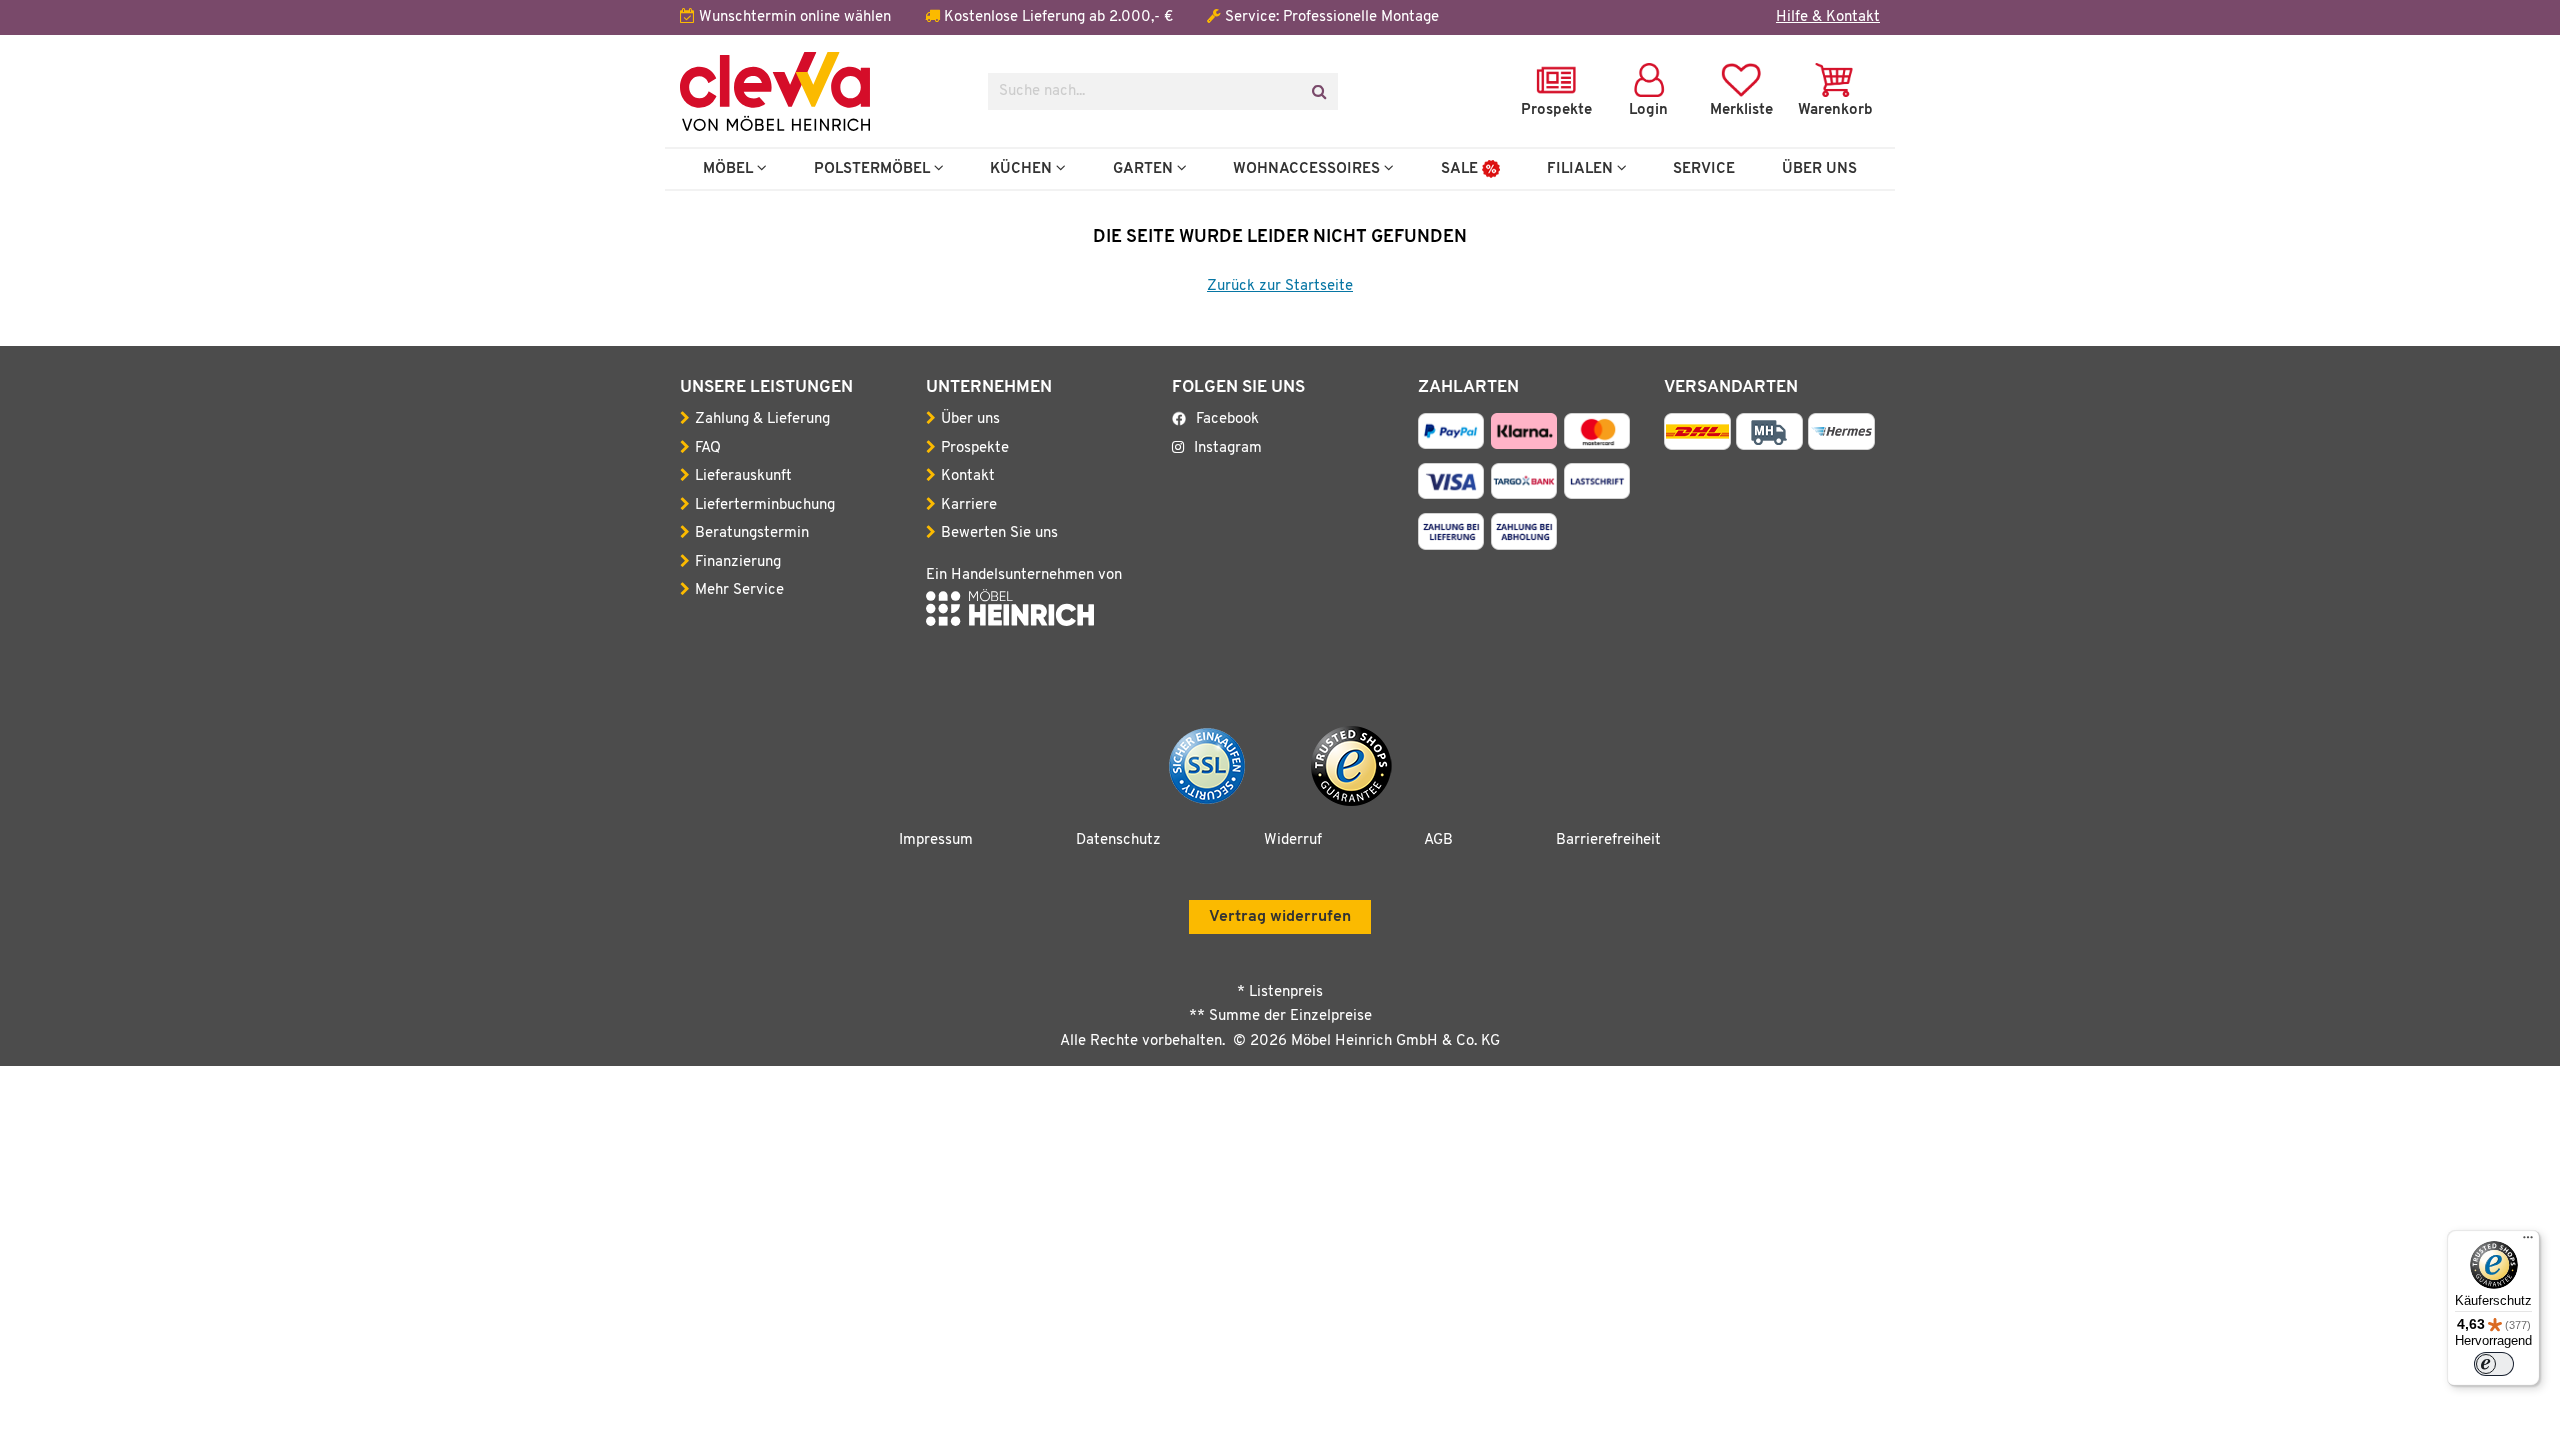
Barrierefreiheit (1608, 840)
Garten (1145, 169)
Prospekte (975, 448)
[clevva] (819, 91)
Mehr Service (739, 590)
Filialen (1582, 169)
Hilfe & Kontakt (1828, 17)
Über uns (970, 419)
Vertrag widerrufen (1280, 917)
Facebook (1227, 419)
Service (1704, 169)
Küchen (1023, 169)
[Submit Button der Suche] (1318, 91)
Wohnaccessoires (1308, 169)
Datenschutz (1118, 840)
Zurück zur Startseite (1280, 286)
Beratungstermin (752, 533)
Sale (1461, 169)
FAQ (708, 448)
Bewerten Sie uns (999, 533)
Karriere (969, 505)
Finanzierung (738, 562)
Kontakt (968, 476)
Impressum (936, 840)
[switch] (2494, 1364)
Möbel (730, 169)
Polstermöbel (874, 169)
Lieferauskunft (743, 476)
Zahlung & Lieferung (762, 419)
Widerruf (1293, 840)
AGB (1438, 840)
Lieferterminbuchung (765, 505)
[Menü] (2528, 1242)
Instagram (1228, 448)
